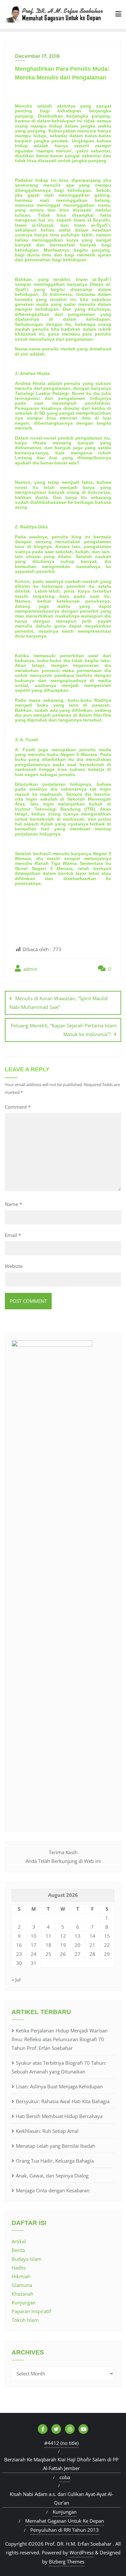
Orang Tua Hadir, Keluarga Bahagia (55, 2161)
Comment (18, 1107)
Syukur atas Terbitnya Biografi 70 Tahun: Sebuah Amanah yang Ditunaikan (59, 2067)
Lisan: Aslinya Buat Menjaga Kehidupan (59, 2086)
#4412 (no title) (61, 2443)
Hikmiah (21, 2276)
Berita (18, 2250)
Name (13, 1204)
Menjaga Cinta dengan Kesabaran (53, 2190)
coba (65, 2477)
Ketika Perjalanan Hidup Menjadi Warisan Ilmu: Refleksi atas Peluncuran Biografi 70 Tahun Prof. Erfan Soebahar (60, 2039)
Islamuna (22, 2285)
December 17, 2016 (37, 56)
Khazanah (22, 2294)
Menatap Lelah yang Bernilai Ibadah (56, 2146)
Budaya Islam (27, 2259)
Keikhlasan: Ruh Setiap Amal (47, 2131)
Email (13, 1235)
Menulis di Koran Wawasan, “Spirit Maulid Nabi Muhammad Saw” (58, 1003)
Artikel (19, 2241)
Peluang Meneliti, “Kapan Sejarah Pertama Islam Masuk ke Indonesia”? (64, 1030)
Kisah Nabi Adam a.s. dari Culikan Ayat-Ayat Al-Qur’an (62, 2498)
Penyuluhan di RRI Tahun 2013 (65, 2530)
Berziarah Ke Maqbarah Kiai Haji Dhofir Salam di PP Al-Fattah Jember (61, 2464)
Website (14, 1266)
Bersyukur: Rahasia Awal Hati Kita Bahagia (63, 2101)
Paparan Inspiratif (31, 2311)
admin (30, 969)
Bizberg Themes (67, 2561)
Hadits (19, 2268)
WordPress (82, 2552)
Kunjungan (24, 2302)
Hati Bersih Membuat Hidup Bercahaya (59, 2116)
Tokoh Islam (25, 2320)
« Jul (16, 1979)
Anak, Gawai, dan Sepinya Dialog (52, 2176)
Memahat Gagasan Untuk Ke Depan (65, 2521)
